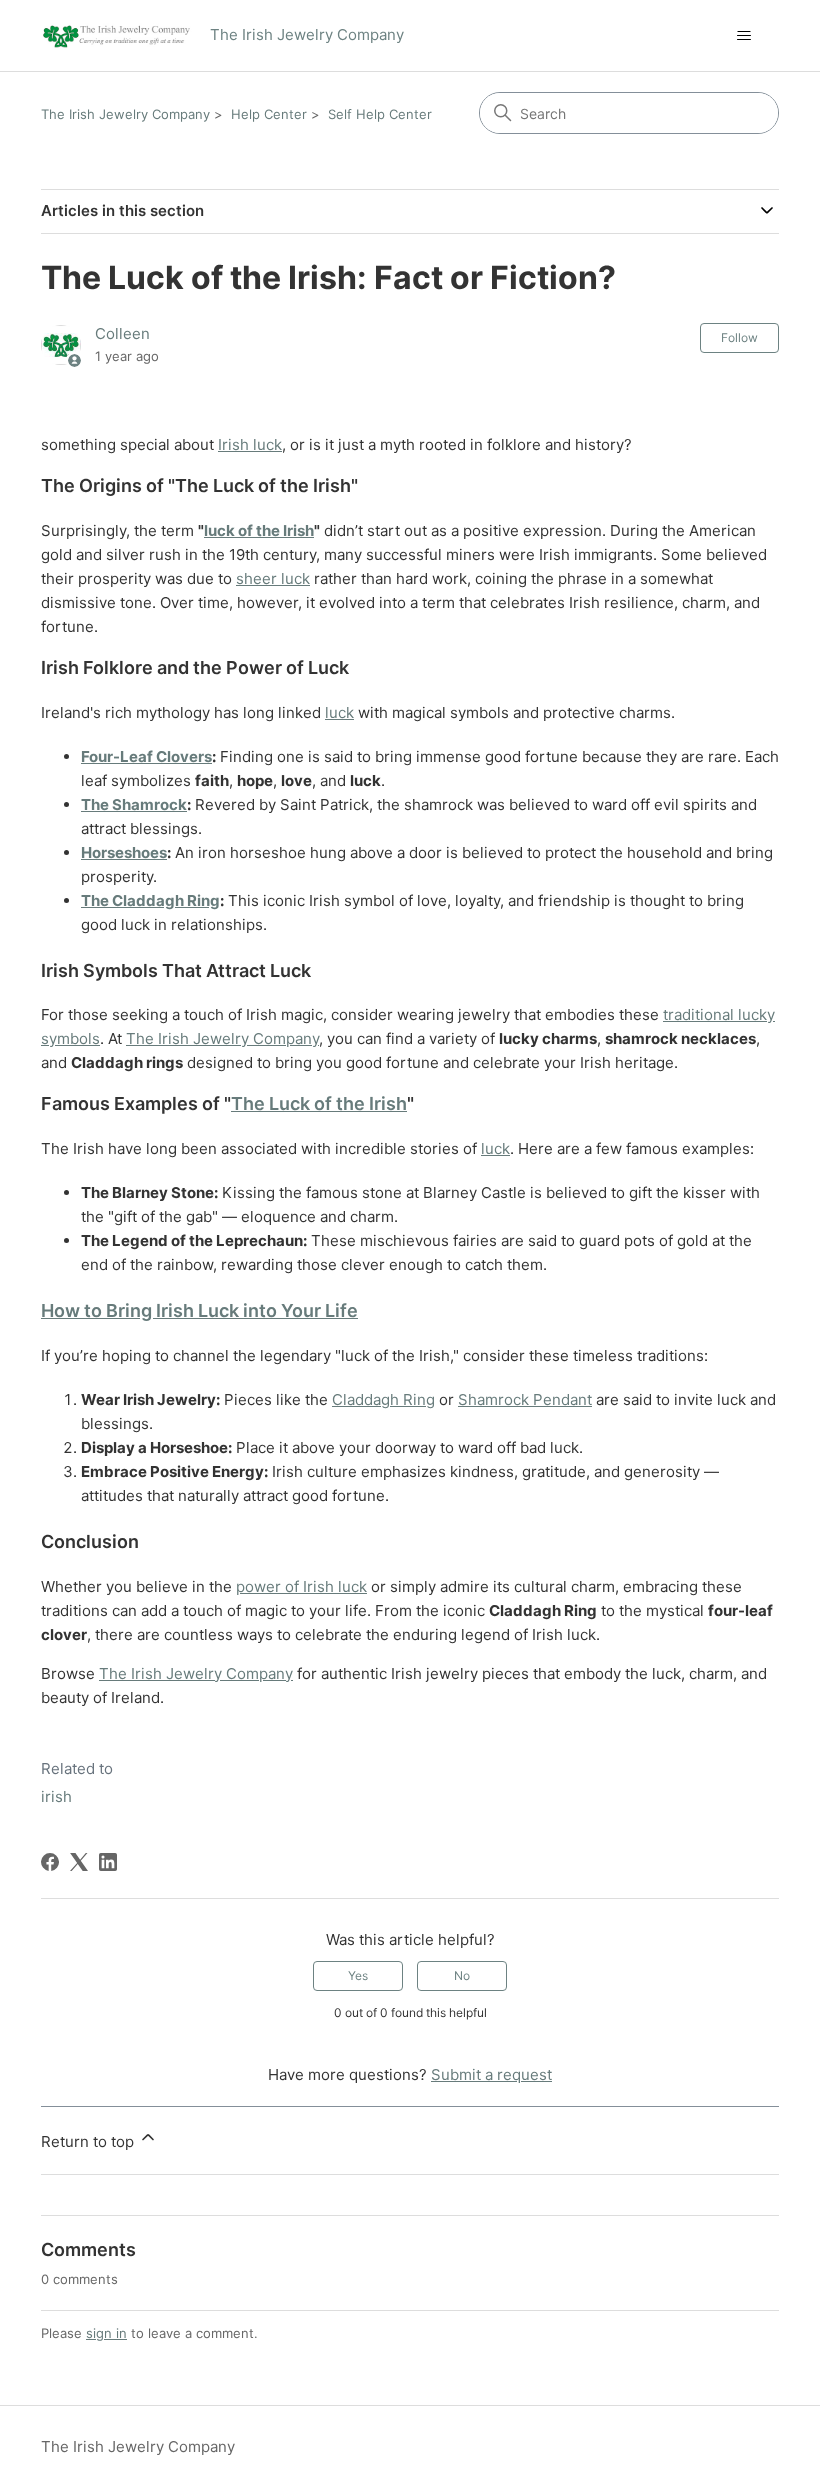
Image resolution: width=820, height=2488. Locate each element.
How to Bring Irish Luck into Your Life (199, 1310)
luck (339, 712)
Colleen (122, 333)
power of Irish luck (301, 1586)
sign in (106, 2333)
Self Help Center (380, 114)
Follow (739, 337)
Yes (358, 1975)
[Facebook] (50, 1862)
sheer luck (273, 578)
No (462, 1975)
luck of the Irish (259, 530)
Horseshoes (124, 852)
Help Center (269, 114)
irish (56, 1796)
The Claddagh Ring (150, 900)
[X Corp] (79, 1862)
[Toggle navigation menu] (743, 36)
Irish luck (250, 444)
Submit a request (491, 2074)
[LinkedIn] (108, 1862)
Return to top (89, 2141)
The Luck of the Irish (319, 1103)
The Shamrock (134, 804)
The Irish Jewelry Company (125, 114)
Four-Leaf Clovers (146, 756)
